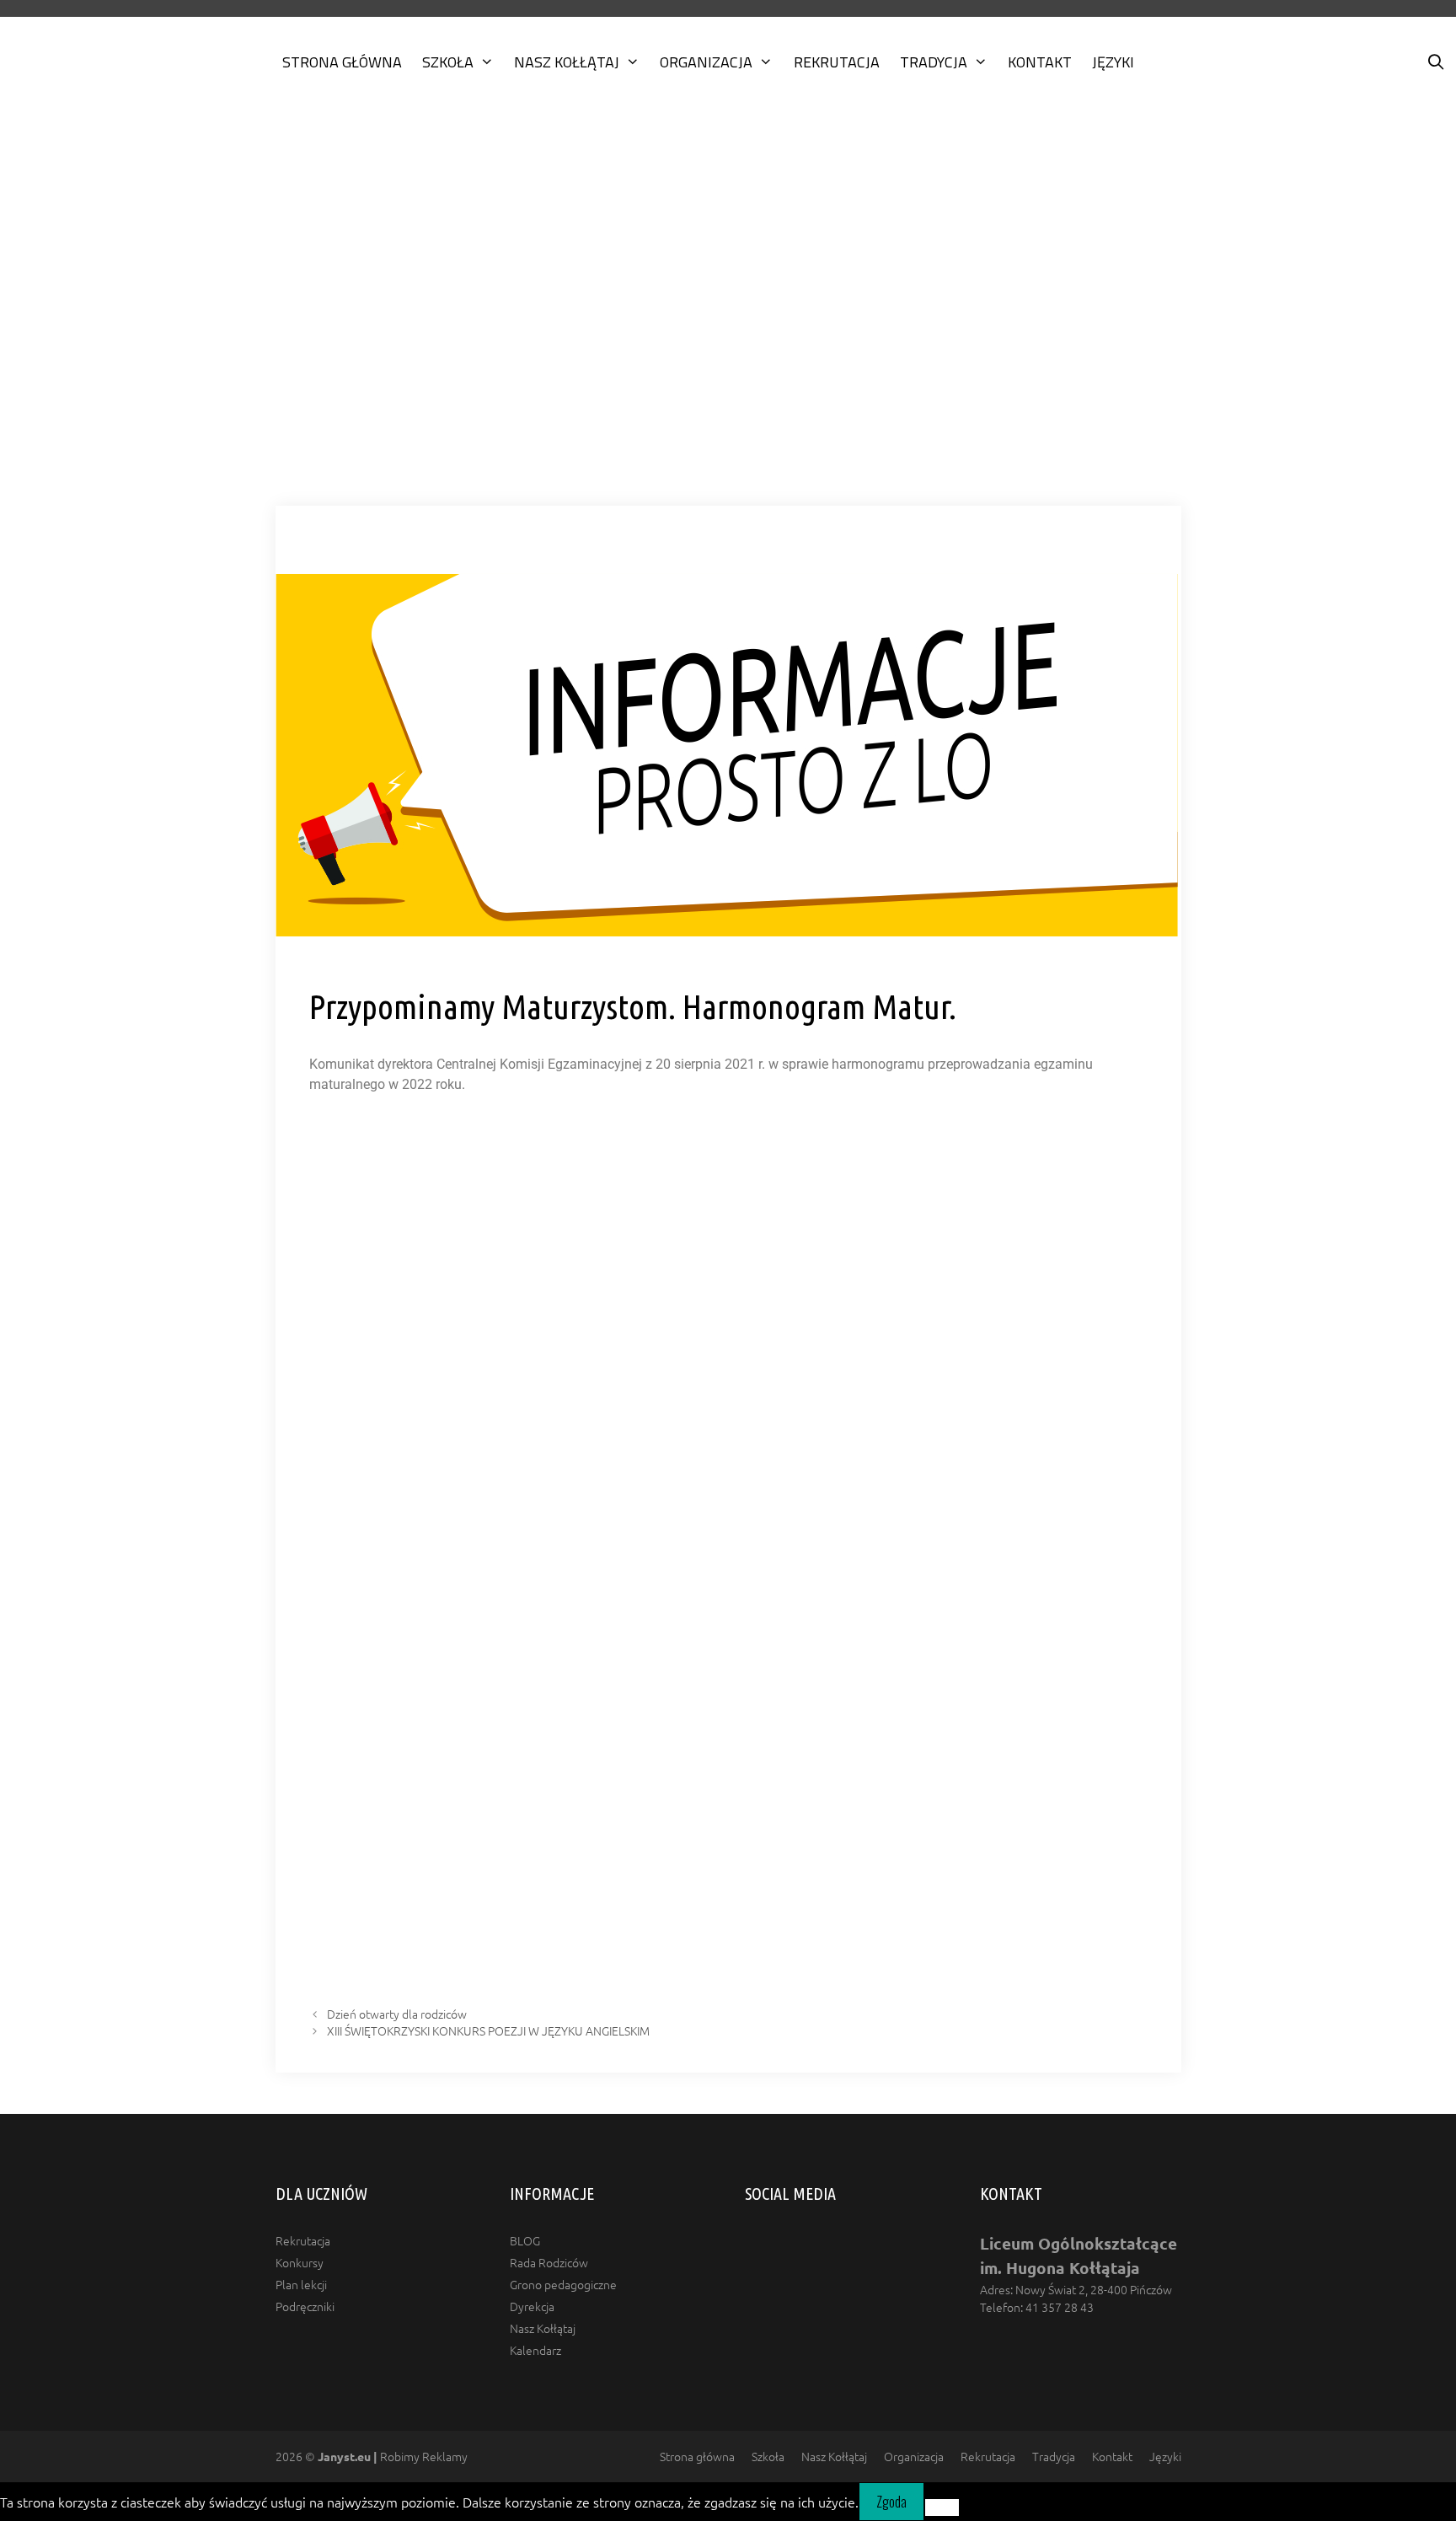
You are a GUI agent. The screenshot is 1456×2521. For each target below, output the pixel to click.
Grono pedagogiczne (563, 2284)
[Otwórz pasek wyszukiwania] (1436, 62)
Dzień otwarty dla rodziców (397, 2014)
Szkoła (448, 62)
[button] (728, 459)
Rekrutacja (837, 62)
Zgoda (891, 2502)
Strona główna (342, 62)
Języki (1113, 62)
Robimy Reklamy (393, 2456)
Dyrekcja (532, 2306)
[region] (728, 314)
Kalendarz (535, 2350)
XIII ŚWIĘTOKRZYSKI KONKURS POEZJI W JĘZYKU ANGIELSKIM (488, 2030)
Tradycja (934, 62)
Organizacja (706, 62)
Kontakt (1040, 62)
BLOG (525, 2240)
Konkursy (300, 2262)
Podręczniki (305, 2306)
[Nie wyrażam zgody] (942, 2508)
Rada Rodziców (549, 2262)
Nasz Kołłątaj (567, 62)
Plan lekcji (301, 2284)
